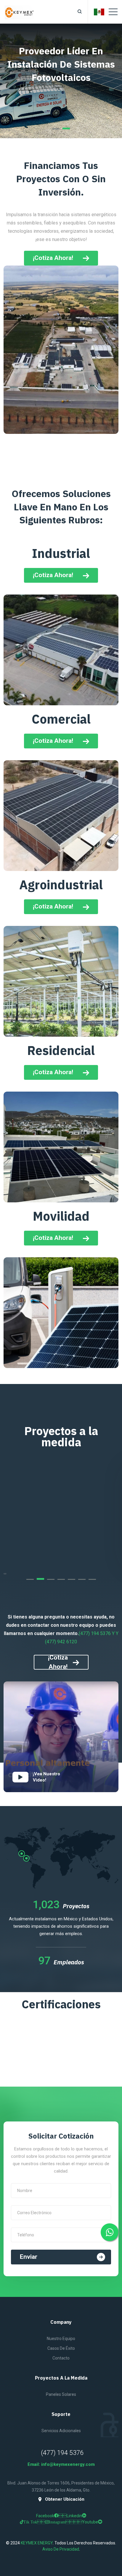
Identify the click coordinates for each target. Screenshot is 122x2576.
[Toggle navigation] (113, 12)
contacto (61, 2358)
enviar (29, 2257)
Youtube (86, 2522)
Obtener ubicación (65, 2499)
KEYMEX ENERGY (37, 2543)
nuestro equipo (61, 2339)
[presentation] (4, 1573)
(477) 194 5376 (62, 2453)
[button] (56, 128)
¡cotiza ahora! (53, 258)
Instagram (61, 2522)
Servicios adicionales (61, 2431)
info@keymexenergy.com (68, 2464)
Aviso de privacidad (61, 2549)
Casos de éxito (61, 2348)
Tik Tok (34, 2522)
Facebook (51, 2516)
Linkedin (74, 2516)
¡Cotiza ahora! (53, 575)
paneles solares (61, 2394)
